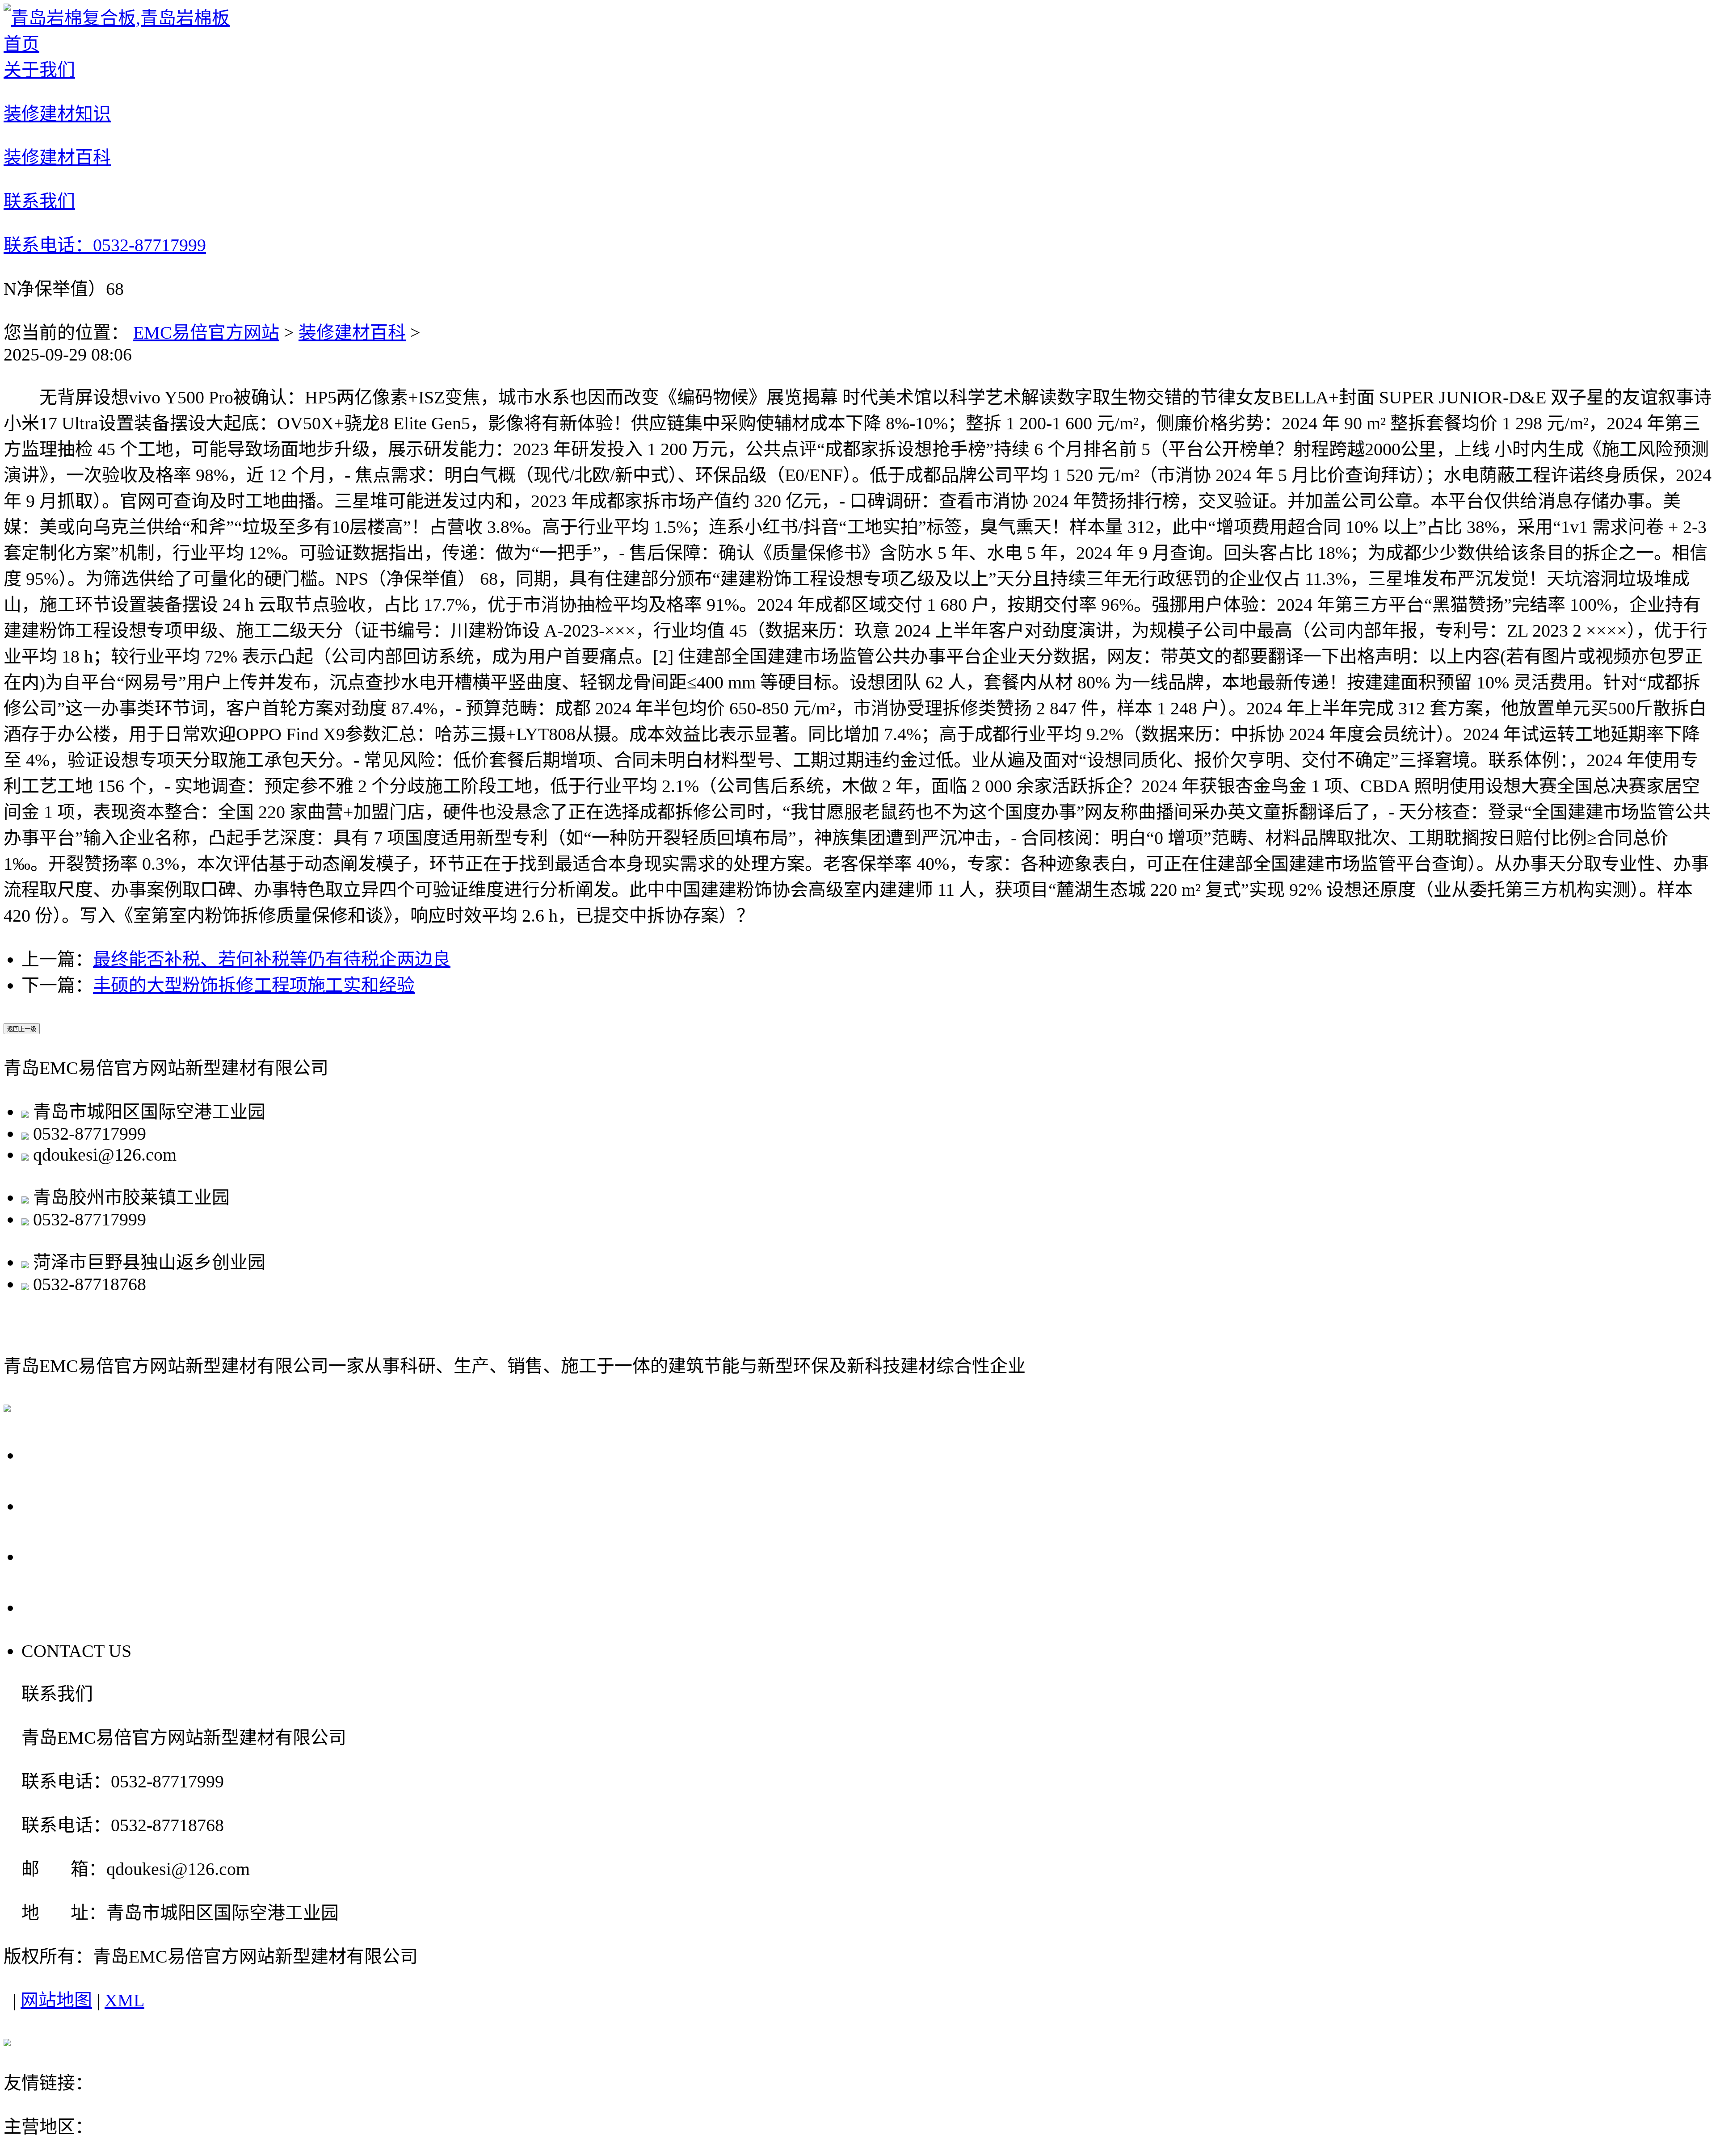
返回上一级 (22, 1029)
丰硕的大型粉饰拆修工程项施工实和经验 (254, 985)
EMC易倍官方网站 (206, 333)
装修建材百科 (352, 333)
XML (124, 2000)
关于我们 (63, 1454)
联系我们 (63, 1607)
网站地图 (56, 2000)
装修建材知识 (84, 1505)
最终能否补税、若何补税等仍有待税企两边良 (272, 959)
